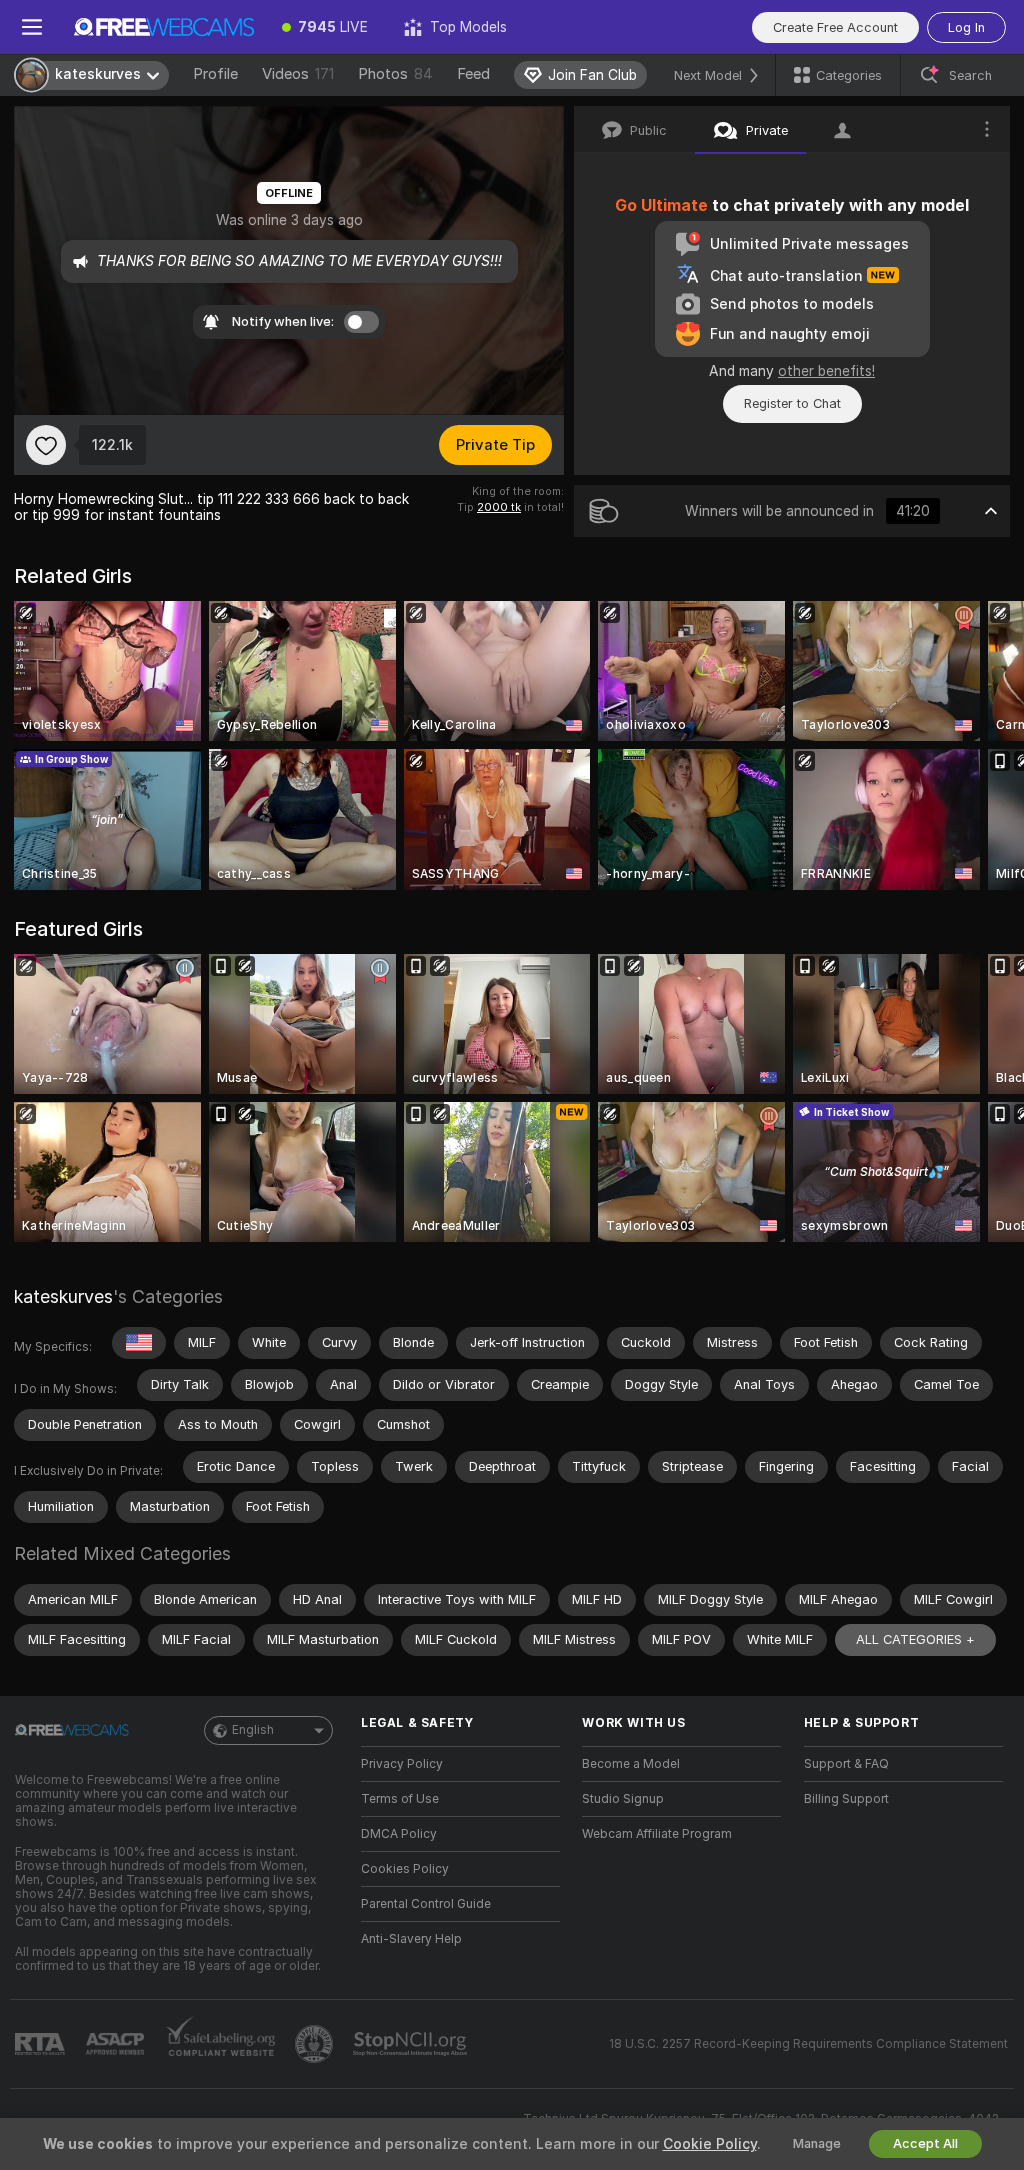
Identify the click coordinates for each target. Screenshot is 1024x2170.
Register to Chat (792, 403)
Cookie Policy (710, 2144)
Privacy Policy (402, 1764)
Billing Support (846, 1799)
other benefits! (826, 371)
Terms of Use (400, 1799)
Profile (215, 74)
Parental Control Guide (426, 1904)
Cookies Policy (405, 1869)
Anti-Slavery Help (411, 1939)
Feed (473, 74)
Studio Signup (623, 1799)
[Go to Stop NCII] (412, 2044)
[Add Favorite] (46, 445)
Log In (966, 27)
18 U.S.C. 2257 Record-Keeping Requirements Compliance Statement (808, 2044)
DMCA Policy (399, 1834)
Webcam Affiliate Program (657, 1834)
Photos (395, 74)
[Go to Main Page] (164, 27)
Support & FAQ (846, 1764)
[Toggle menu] (32, 27)
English (253, 1730)
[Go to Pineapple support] (316, 2044)
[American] (139, 1343)
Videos (298, 74)
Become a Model (631, 1764)
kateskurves (63, 1296)
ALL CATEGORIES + (915, 1639)
